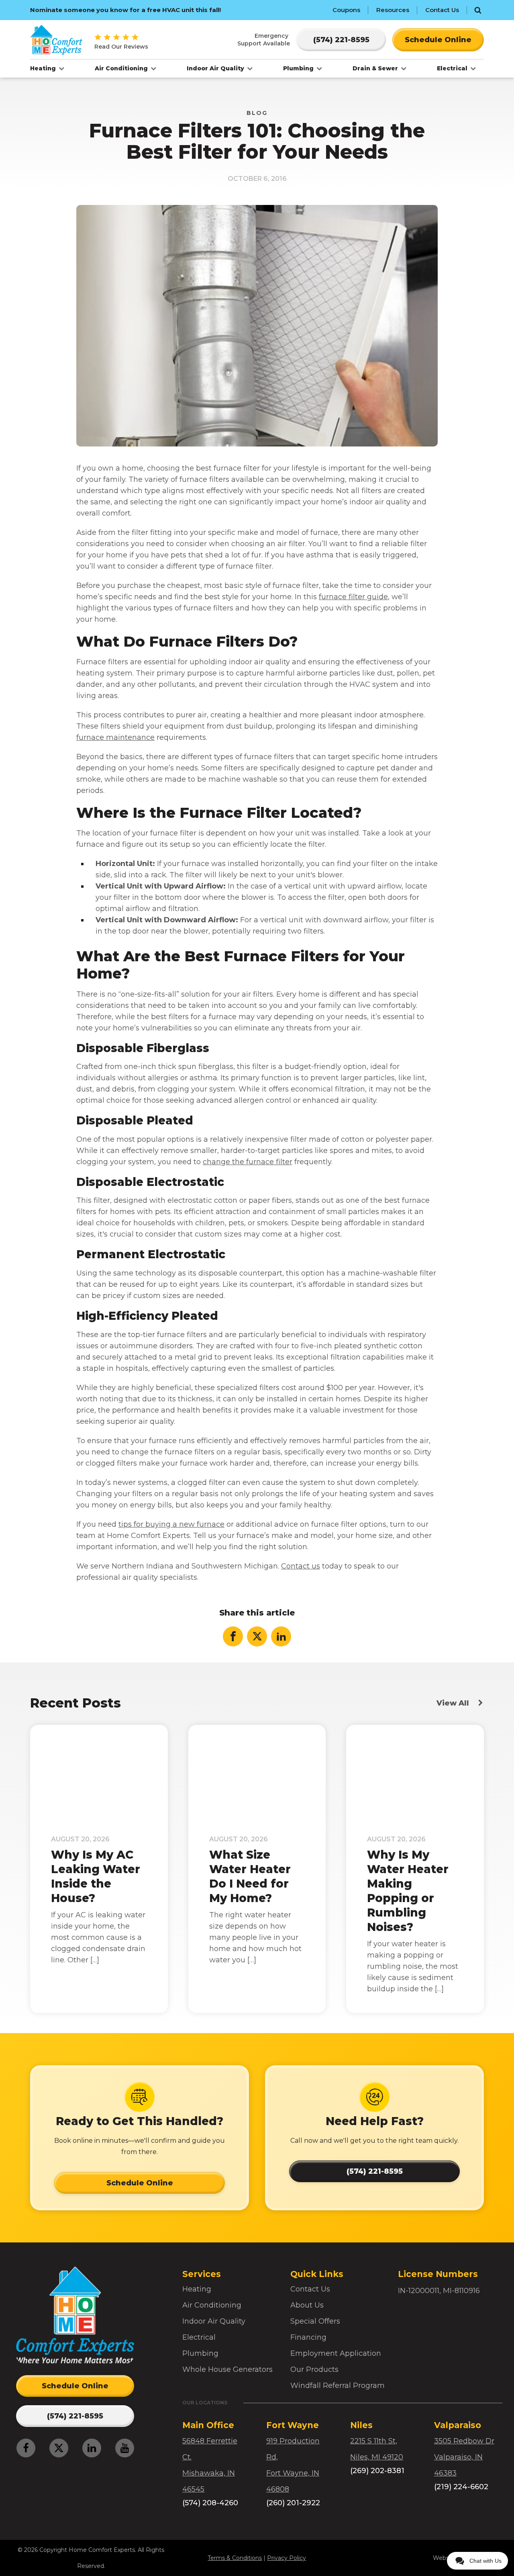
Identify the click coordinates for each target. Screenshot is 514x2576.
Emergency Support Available (264, 39)
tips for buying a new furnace (171, 1524)
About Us (307, 2305)
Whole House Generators (227, 2369)
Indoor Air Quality (216, 68)
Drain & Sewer (376, 68)
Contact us (301, 1566)
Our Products (314, 2369)
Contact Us (442, 10)
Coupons (346, 10)
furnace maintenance (115, 737)
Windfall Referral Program (338, 2386)
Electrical (453, 68)
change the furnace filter (248, 1162)
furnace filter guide (353, 597)
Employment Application (336, 2353)
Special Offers (315, 2321)
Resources (393, 10)
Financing (308, 2337)
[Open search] (478, 10)
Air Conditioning (122, 68)
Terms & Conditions (235, 2558)
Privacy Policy (287, 2558)
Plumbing (299, 68)
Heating (44, 68)
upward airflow (374, 886)
